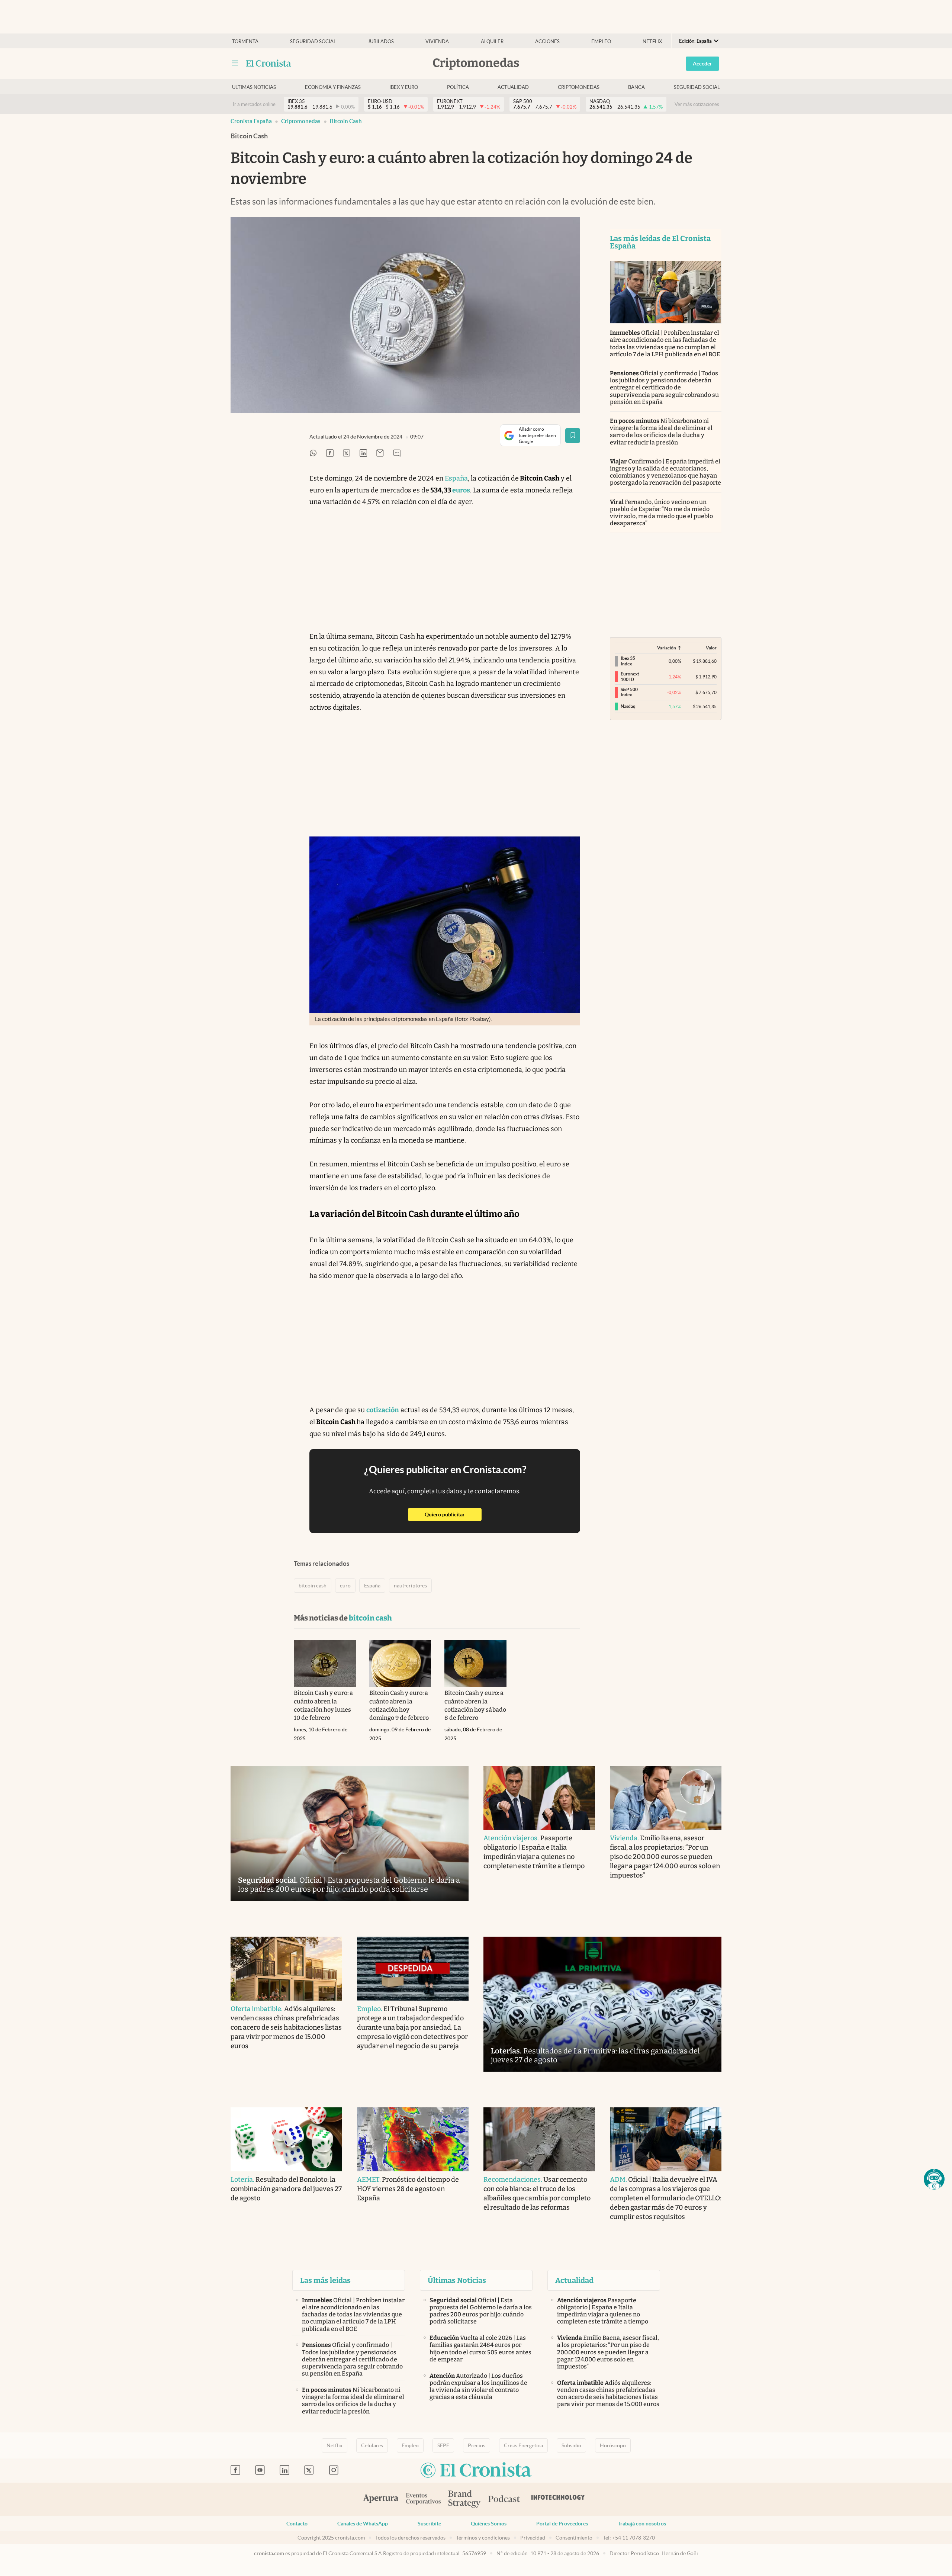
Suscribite (429, 2524)
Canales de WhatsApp (363, 2524)
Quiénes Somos (489, 2524)
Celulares (372, 2445)
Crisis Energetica (523, 2445)
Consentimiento (574, 2538)
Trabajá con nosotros (642, 2524)
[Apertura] (381, 2499)
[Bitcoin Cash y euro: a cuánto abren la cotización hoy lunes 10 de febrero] (325, 1664)
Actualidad (513, 87)
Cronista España (251, 121)
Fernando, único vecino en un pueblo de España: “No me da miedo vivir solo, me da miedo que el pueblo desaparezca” (661, 513)
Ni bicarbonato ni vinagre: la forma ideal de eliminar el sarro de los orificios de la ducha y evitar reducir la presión (661, 432)
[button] (934, 2179)
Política (458, 87)
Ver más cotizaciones (697, 104)
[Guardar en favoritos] (573, 436)
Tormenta (245, 41)
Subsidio (571, 2445)
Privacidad (533, 2538)
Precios (477, 2445)
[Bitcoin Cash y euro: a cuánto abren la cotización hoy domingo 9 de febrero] (400, 1664)
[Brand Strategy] (464, 2500)
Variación (667, 648)
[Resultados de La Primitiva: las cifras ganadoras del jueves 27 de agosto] (602, 2004)
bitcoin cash (346, 121)
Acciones (547, 41)
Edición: (695, 41)
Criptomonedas (579, 87)
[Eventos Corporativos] (423, 2500)
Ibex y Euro (404, 87)
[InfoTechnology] (558, 2499)
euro (345, 1586)
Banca (636, 87)
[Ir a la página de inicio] (269, 63)
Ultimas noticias (254, 87)
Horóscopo (613, 2445)
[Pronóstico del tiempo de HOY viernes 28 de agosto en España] (413, 2139)
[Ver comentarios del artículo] (397, 454)
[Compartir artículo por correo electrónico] (380, 454)
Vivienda (437, 41)
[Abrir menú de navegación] (235, 63)
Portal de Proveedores (562, 2524)
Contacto (297, 2524)
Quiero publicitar (453, 1514)
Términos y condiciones (483, 2538)
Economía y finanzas (333, 87)
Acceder (702, 64)
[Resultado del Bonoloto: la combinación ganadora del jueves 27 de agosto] (286, 2139)
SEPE (443, 2445)
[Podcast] (504, 2499)
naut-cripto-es (410, 1586)
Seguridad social (313, 41)
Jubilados (381, 41)
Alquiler (492, 41)
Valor (711, 648)
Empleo (601, 41)
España (456, 478)
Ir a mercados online (254, 104)
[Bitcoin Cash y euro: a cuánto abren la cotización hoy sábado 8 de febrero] (475, 1664)
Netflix (652, 41)
